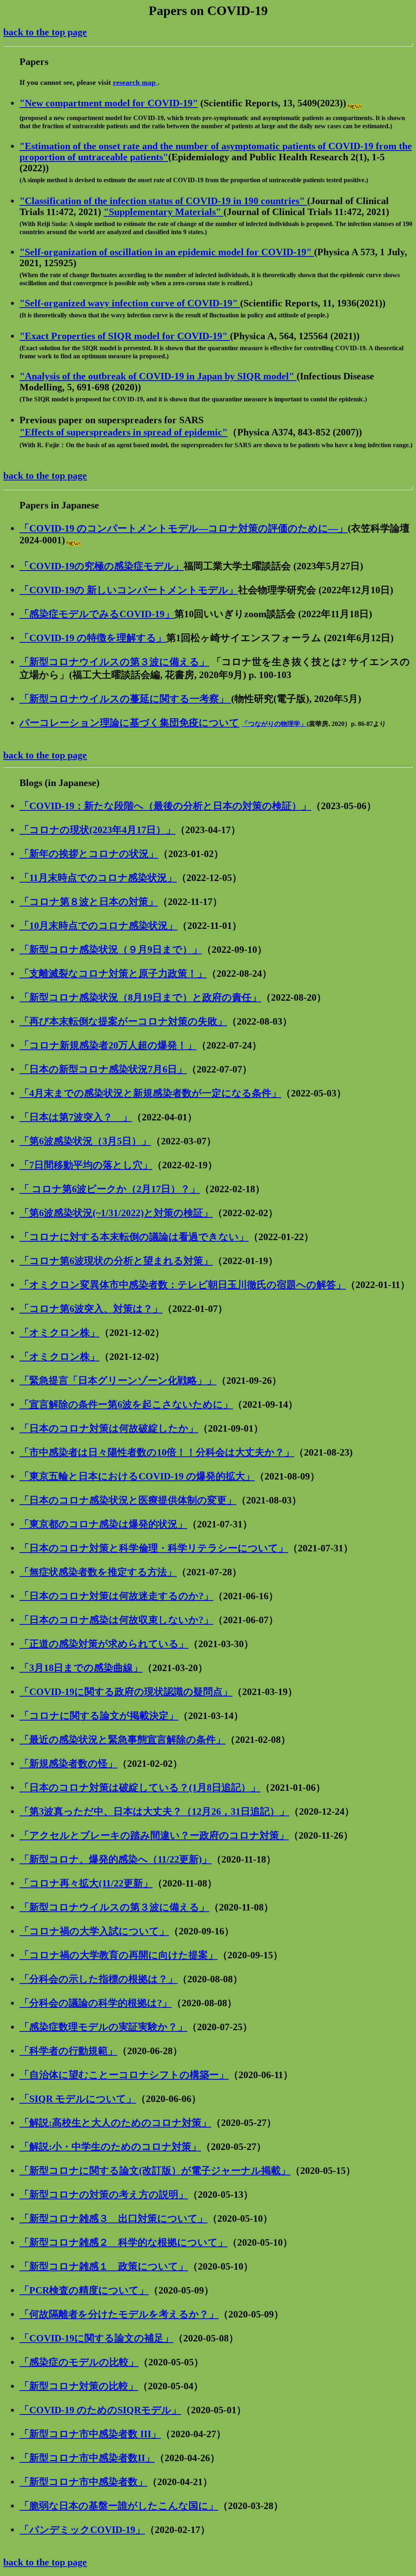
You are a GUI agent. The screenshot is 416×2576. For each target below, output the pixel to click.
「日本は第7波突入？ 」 (76, 1117)
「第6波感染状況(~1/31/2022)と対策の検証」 (116, 1213)
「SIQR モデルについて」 (78, 2099)
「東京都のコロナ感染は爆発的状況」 (103, 1524)
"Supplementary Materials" (164, 212)
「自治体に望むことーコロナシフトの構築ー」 (124, 2075)
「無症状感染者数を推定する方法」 (98, 1572)
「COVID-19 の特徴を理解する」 (93, 638)
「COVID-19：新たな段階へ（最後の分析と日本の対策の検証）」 (165, 806)
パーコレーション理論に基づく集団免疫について (129, 723)
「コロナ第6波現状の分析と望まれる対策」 (116, 1261)
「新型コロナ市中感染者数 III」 (90, 2434)
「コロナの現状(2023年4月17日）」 (97, 830)
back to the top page (45, 32)
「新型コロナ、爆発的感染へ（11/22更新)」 (116, 1859)
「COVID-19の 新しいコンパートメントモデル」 (129, 590)
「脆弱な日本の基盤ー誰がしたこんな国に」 (119, 2506)
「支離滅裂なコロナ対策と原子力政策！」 (113, 974)
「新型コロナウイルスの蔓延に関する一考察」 (125, 699)
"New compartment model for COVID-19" (109, 103)
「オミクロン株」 (60, 1333)
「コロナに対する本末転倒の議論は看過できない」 (134, 1237)
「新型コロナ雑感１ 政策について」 (104, 2266)
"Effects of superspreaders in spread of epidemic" (123, 432)
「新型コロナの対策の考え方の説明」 (104, 2195)
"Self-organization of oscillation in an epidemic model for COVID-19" (167, 252)
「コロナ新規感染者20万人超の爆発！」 (108, 1045)
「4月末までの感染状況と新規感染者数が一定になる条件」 (150, 1093)
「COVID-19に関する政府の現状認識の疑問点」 (126, 1692)
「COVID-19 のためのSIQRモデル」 (100, 2410)
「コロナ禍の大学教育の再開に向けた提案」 (119, 1955)
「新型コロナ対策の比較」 (79, 2386)
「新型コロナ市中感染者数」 (83, 2482)
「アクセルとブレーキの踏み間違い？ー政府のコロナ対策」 (154, 1835)
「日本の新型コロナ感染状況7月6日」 (103, 1069)
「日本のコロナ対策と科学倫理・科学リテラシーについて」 (154, 1548)
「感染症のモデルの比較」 (79, 2362)
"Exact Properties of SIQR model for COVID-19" (125, 336)
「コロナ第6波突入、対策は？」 (91, 1309)
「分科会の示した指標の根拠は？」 (99, 1979)
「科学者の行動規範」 (68, 2051)
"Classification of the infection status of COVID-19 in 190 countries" (163, 201)
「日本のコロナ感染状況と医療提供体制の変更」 (128, 1500)
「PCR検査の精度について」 (84, 2290)
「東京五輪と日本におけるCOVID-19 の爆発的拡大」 (137, 1476)
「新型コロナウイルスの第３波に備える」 (114, 662)
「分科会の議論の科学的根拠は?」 (96, 2003)
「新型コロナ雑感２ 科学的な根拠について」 (123, 2242)
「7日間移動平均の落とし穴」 (86, 1165)
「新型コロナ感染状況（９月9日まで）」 (111, 950)
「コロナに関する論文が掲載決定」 (99, 1716)
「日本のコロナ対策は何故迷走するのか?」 (116, 1596)
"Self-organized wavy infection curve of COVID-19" (130, 303)
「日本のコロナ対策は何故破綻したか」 (109, 1428)
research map (135, 82)
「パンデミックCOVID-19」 (82, 2530)
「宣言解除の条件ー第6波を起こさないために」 (126, 1404)
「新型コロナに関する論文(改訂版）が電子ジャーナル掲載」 (155, 2171)
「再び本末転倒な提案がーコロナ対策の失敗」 (123, 1021)
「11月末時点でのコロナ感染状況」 (98, 878)
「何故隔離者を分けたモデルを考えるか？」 (119, 2314)
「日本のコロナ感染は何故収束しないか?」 (116, 1620)
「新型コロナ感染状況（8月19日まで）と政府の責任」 (140, 997)
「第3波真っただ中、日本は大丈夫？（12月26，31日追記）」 (154, 1811)
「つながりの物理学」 (274, 724)
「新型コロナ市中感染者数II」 (87, 2458)
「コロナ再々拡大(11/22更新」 (86, 1883)
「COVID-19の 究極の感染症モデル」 (102, 566)
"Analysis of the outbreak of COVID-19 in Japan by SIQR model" (158, 376)
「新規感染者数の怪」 (68, 1764)
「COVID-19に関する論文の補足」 (96, 2338)
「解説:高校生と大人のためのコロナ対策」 (115, 2123)
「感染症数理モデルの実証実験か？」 (103, 2027)
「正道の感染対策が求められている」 (104, 1644)
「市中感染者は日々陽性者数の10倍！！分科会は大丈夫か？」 (157, 1452)
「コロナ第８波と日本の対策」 (89, 902)
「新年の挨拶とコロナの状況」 (89, 854)
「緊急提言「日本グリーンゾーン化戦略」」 (118, 1381)
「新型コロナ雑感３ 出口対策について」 (114, 2218)
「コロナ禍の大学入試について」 (94, 1931)
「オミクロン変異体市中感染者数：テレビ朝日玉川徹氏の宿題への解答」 (183, 1285)
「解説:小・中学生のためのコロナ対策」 (110, 2147)
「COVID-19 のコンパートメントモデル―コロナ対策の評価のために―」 (184, 528)
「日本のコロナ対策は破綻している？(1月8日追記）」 (140, 1788)
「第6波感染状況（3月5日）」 (85, 1141)
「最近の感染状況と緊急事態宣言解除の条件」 (122, 1740)
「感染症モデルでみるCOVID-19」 (97, 614)
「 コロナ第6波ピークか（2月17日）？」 (110, 1189)
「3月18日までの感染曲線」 (81, 1668)
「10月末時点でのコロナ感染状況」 (99, 926)
